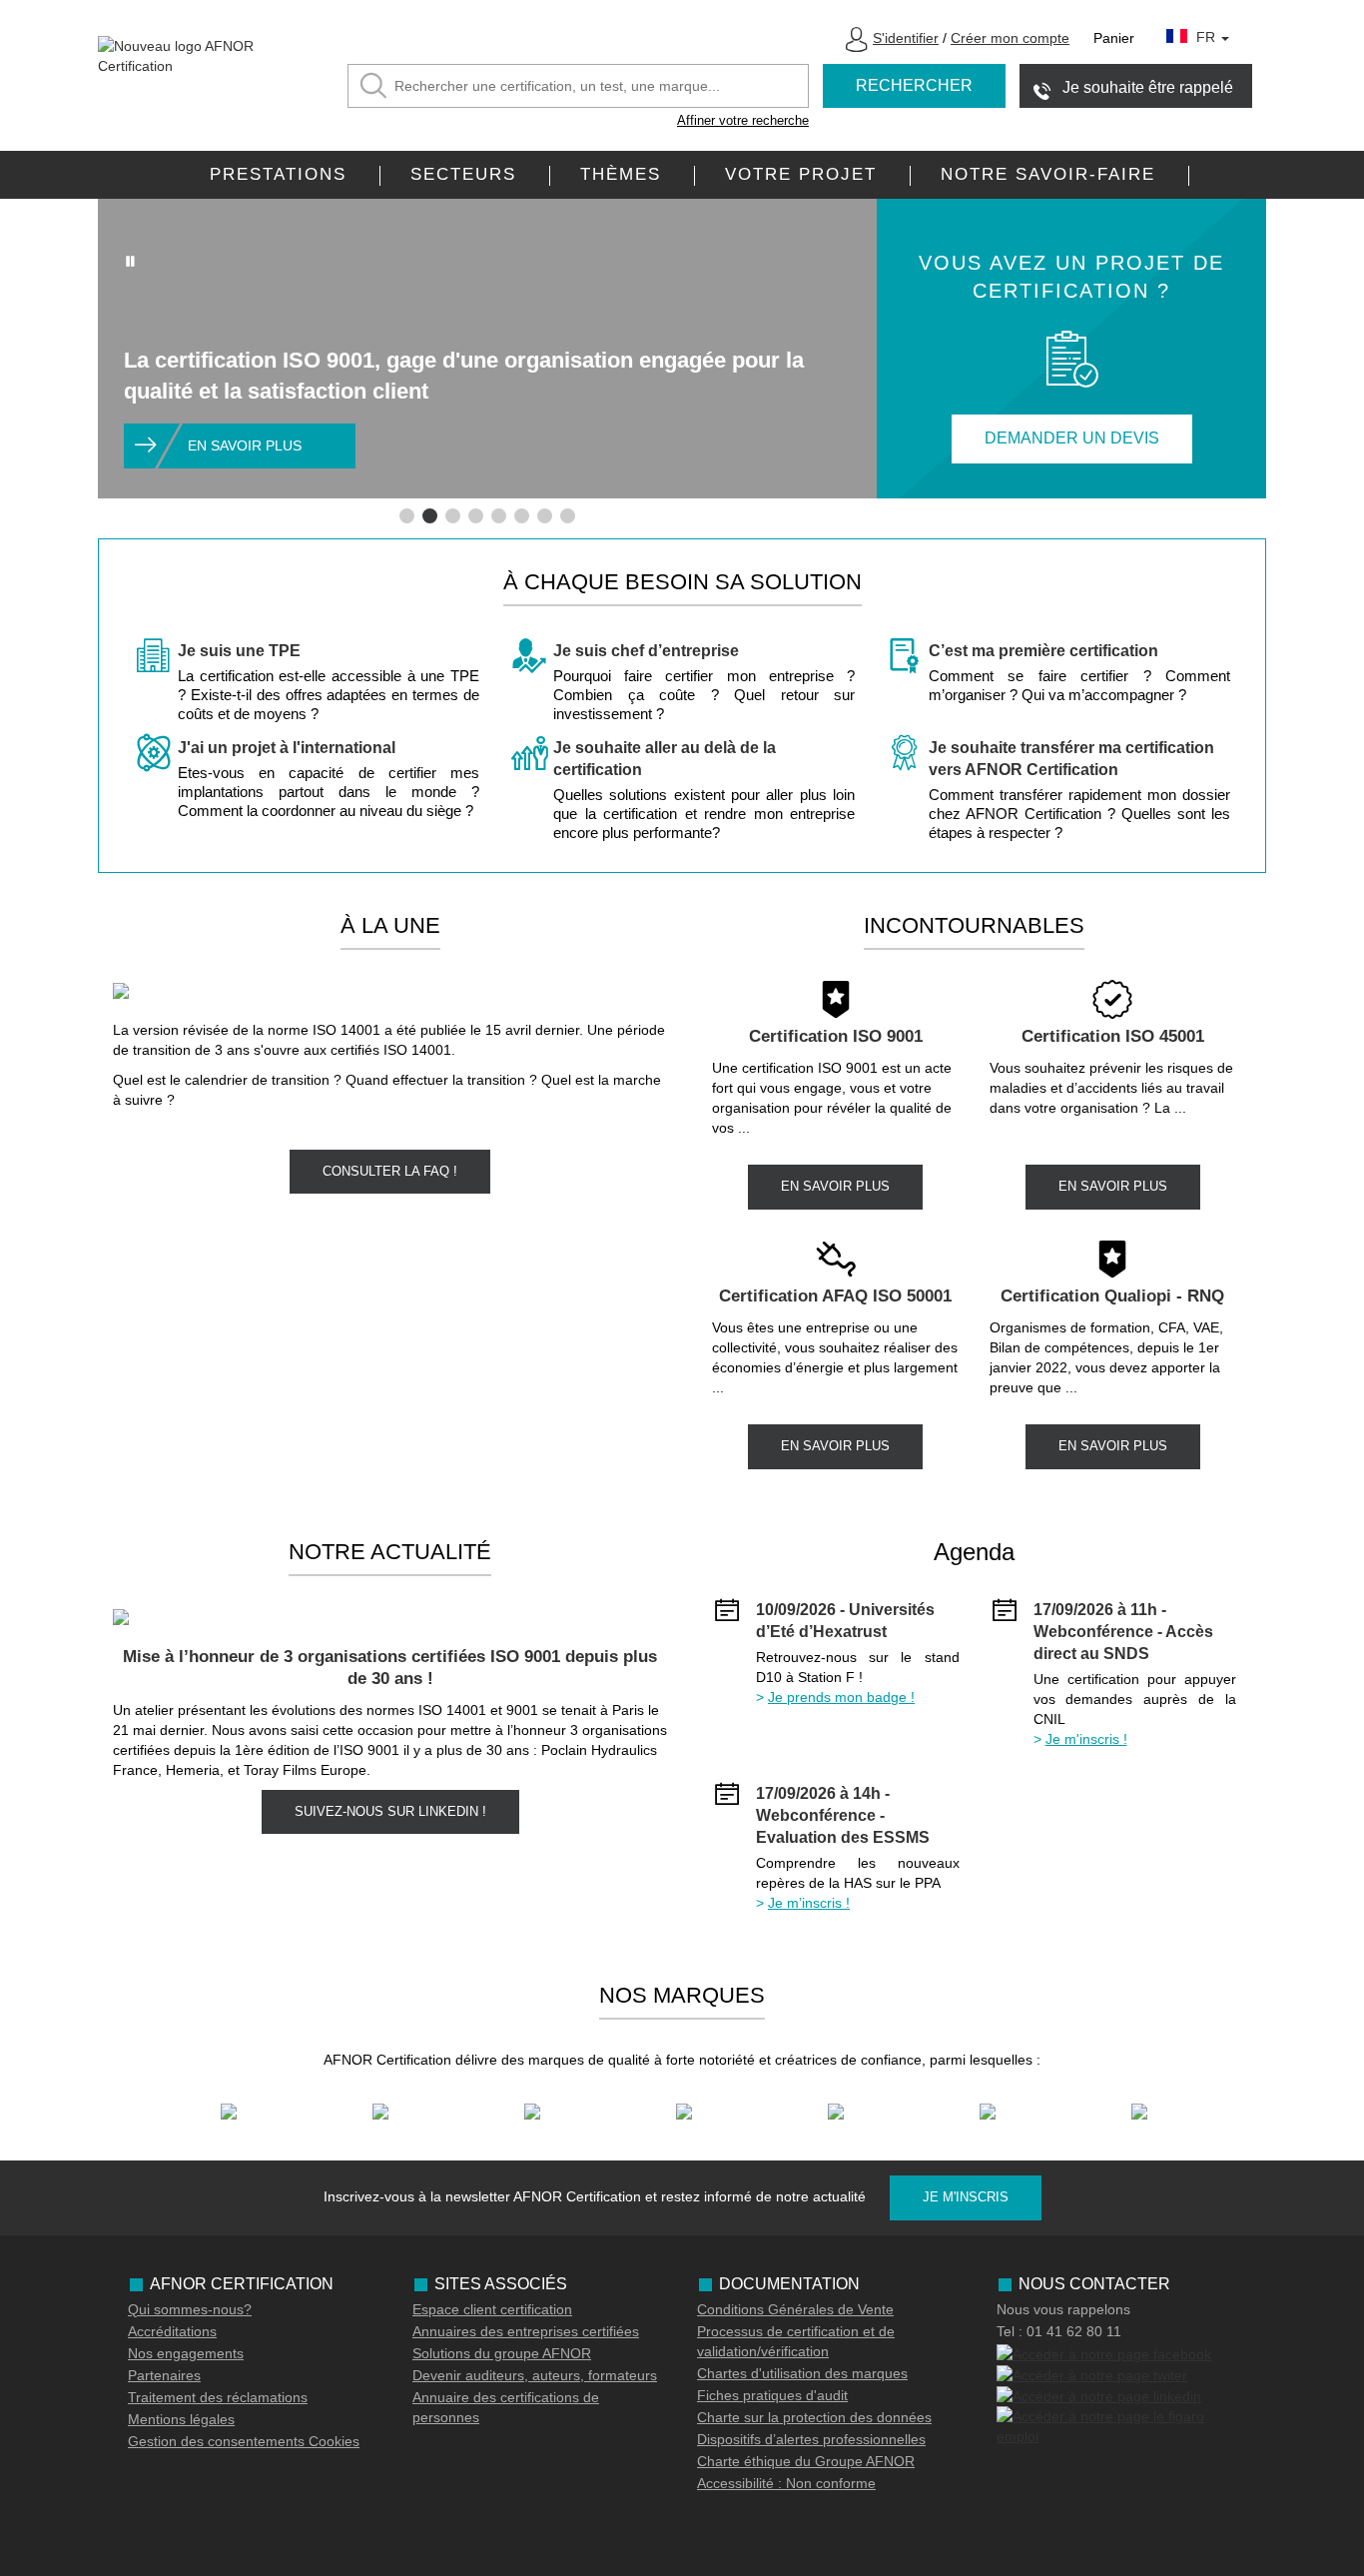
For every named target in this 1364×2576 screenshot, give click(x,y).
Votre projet (801, 174)
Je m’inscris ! (809, 1903)
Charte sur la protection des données (814, 2417)
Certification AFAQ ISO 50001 (835, 1296)
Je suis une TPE (239, 651)
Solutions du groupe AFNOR (502, 2353)
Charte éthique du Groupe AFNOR (806, 2461)
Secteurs (463, 174)
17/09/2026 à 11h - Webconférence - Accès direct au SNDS (1123, 1632)
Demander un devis (1072, 438)
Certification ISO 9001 (836, 1036)
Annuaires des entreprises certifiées (526, 2331)
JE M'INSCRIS (966, 2197)
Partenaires (164, 2375)
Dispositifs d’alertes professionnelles (811, 2439)
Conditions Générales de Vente (795, 2309)
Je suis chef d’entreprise (646, 651)
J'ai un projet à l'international (287, 748)
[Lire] (131, 261)
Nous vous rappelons (1063, 2309)
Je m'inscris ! (1086, 1739)
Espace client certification (492, 2309)
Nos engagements (186, 2353)
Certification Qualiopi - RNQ (1112, 1296)
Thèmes (621, 174)
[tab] (407, 516)
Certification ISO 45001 (1113, 1036)
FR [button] (1208, 37)
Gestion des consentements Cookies (244, 2441)
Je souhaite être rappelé (1148, 87)
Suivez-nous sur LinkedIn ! (390, 1811)
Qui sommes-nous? (190, 2309)
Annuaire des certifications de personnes (506, 2407)
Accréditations (172, 2331)
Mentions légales (181, 2419)
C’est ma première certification (1043, 651)
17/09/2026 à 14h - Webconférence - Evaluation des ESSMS (843, 1815)
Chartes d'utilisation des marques (802, 2373)
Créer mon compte (1010, 38)
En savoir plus (245, 445)
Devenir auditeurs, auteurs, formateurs (535, 2375)
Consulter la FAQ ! (390, 1171)
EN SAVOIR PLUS (835, 1186)
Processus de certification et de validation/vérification (796, 2341)
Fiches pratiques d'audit (772, 2395)
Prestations (278, 174)
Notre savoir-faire (1048, 174)
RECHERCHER (914, 85)
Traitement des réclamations (218, 2397)
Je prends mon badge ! (841, 1697)
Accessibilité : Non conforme (786, 2483)
